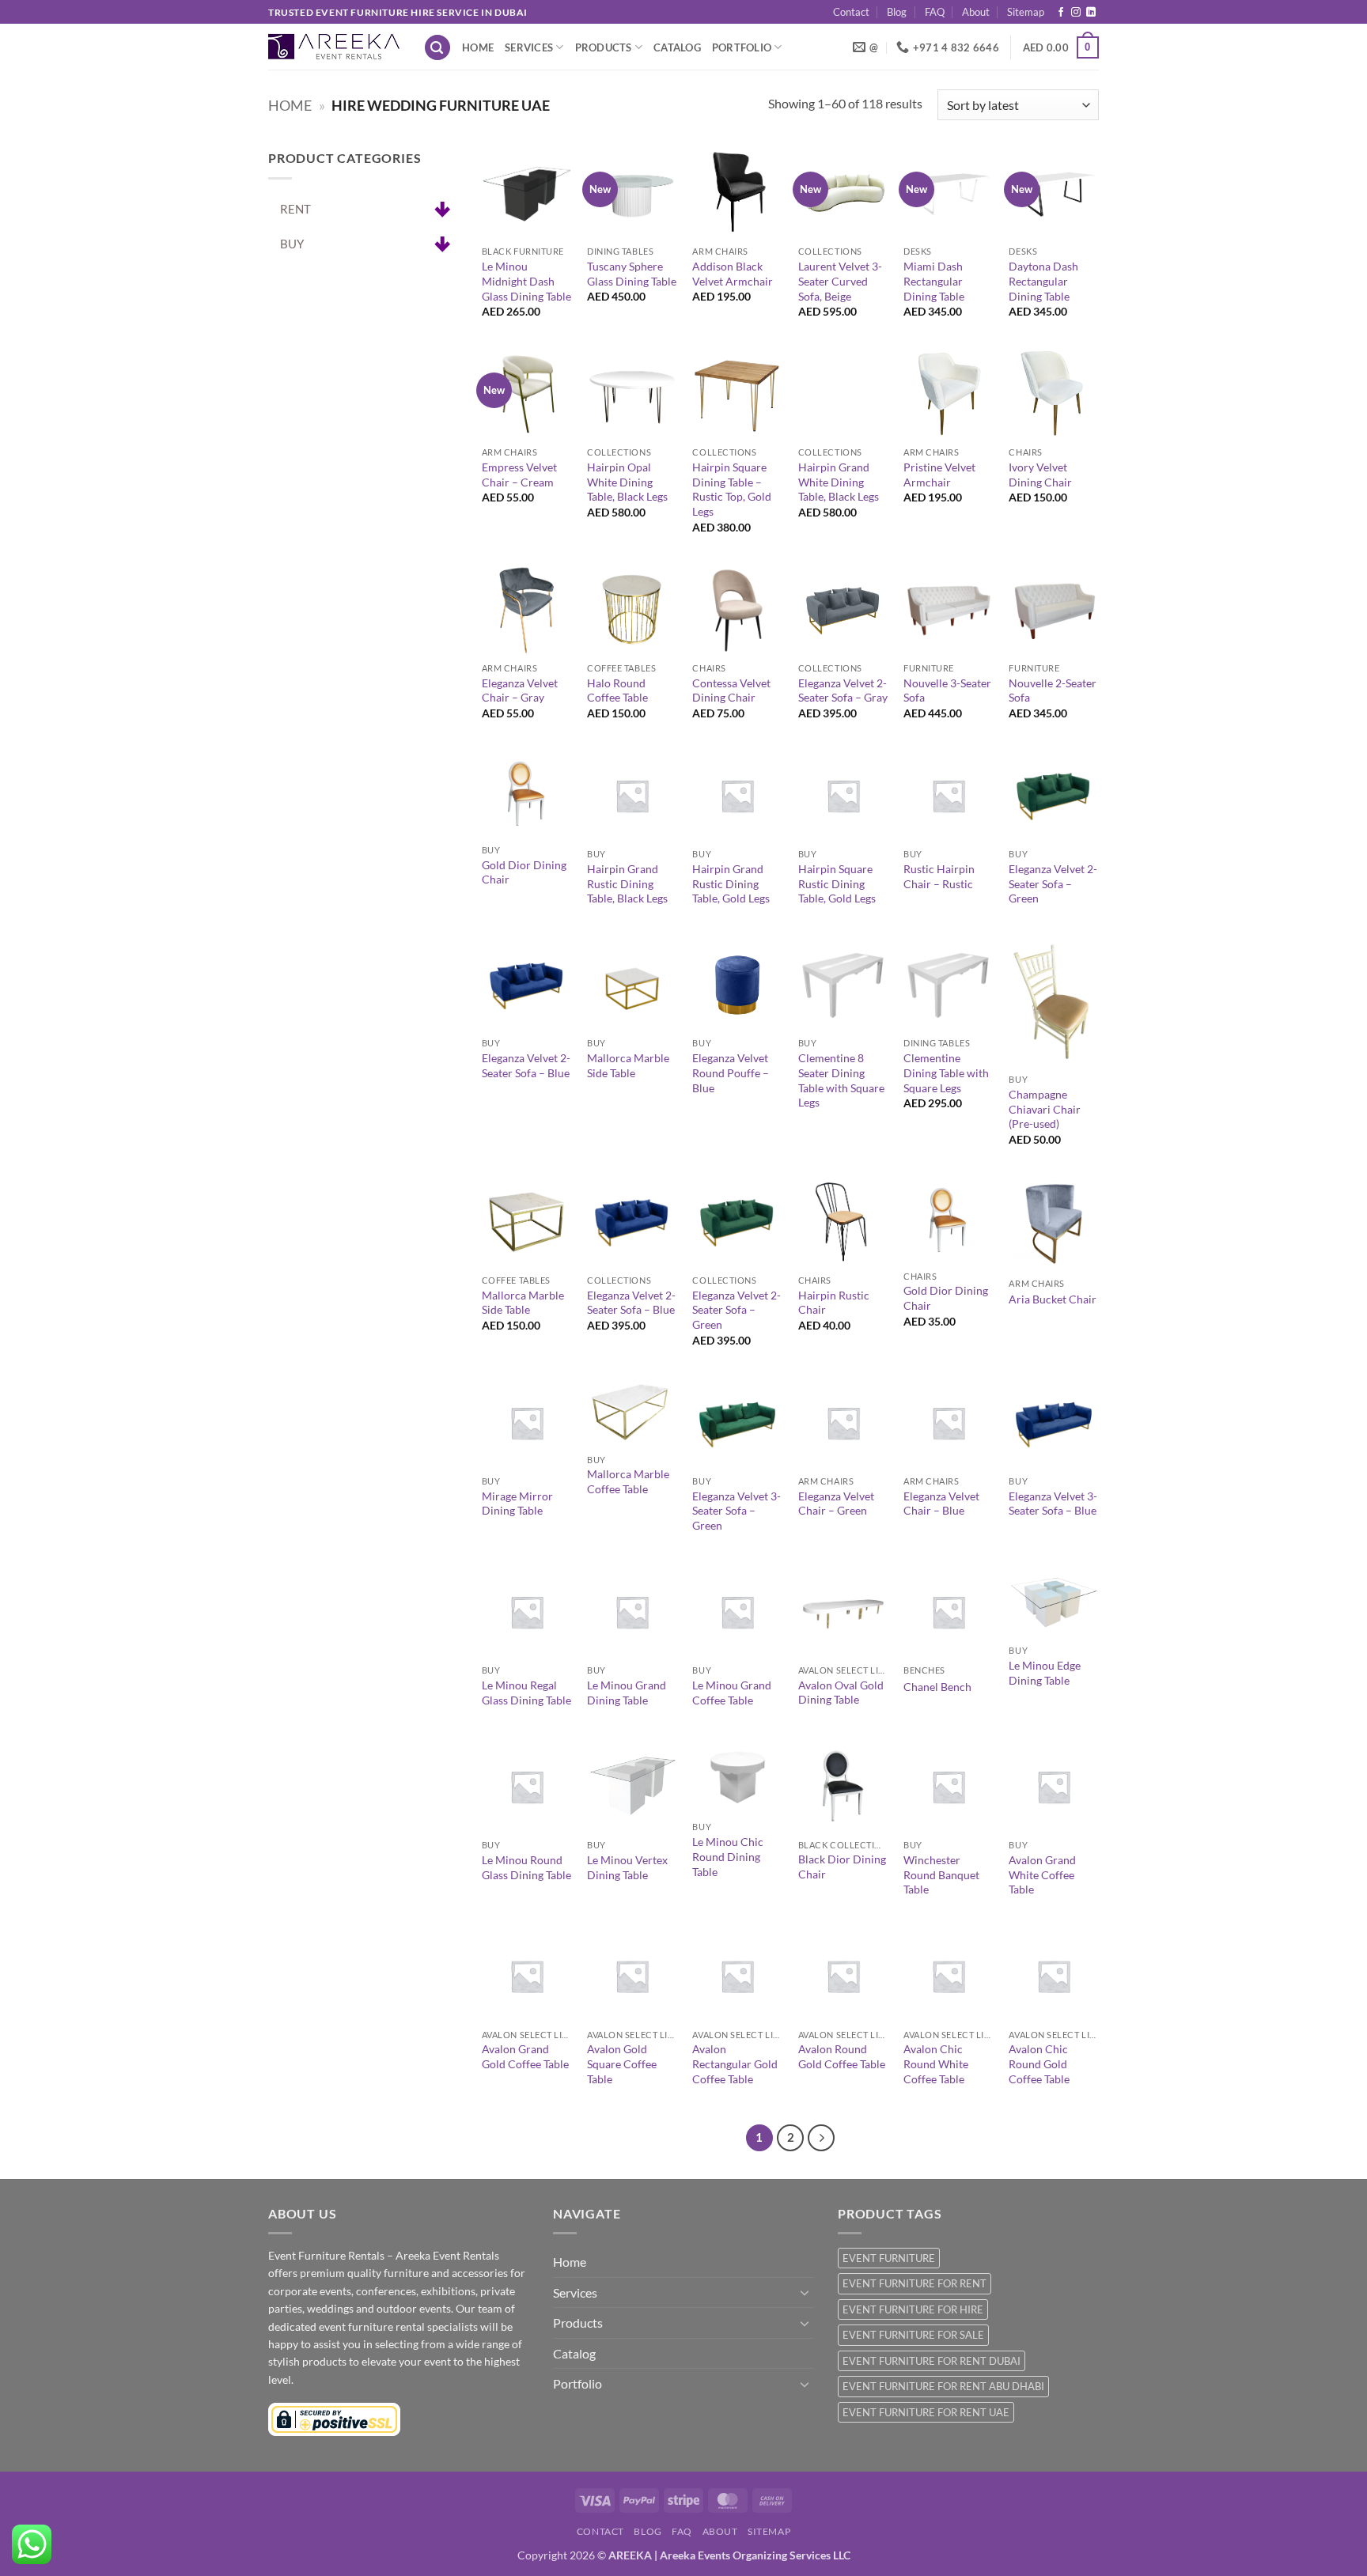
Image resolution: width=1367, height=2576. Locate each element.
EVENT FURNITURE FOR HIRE (913, 2309)
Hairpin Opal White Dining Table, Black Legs (627, 482)
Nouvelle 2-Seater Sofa (1053, 690)
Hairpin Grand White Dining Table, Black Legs (839, 482)
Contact (851, 12)
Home (478, 47)
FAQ (935, 12)
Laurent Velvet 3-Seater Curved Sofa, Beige (840, 281)
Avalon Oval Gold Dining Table (841, 1693)
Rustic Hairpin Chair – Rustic (939, 876)
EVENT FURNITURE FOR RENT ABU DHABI (943, 2386)
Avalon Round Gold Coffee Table (842, 2056)
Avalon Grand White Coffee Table (1042, 1874)
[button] (437, 48)
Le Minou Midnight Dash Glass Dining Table (526, 281)
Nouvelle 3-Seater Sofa (947, 690)
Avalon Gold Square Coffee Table (622, 2063)
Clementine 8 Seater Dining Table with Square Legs (841, 1080)
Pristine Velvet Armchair (939, 475)
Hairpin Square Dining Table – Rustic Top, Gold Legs (732, 489)
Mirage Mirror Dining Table (517, 1504)
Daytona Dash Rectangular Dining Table (1043, 281)
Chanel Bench (937, 1687)
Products (604, 47)
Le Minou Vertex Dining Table (627, 1867)
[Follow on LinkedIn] (1091, 13)
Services (529, 47)
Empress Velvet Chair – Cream (519, 475)
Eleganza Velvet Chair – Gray (520, 690)
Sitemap (1026, 12)
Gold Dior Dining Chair (524, 872)
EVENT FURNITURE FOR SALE (913, 2335)
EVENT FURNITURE (889, 2258)
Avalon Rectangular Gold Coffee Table (735, 2063)
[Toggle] (805, 2292)
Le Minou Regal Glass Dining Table (526, 1693)
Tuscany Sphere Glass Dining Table (632, 274)
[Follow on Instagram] (1076, 13)
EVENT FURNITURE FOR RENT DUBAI (932, 2361)
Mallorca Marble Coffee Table (628, 1481)
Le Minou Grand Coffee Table (732, 1693)
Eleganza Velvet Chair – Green (836, 1504)
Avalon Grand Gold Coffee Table (525, 2056)
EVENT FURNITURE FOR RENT (914, 2283)
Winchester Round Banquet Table (941, 1874)
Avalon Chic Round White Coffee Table (936, 2063)
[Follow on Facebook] (1061, 13)
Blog (897, 12)
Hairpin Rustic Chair (834, 1303)
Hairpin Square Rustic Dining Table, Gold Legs (837, 883)
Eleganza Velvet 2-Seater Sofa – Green (1053, 883)
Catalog (677, 47)
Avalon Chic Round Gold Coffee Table (1039, 2063)
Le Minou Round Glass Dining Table (526, 1867)
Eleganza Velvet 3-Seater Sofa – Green (737, 1511)
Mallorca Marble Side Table (628, 1065)
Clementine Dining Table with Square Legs (946, 1072)
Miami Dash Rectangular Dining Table (934, 281)
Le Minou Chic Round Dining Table (728, 1856)
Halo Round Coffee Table (617, 690)
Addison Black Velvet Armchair (733, 274)
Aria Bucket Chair (1053, 1299)
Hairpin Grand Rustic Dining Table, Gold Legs (731, 883)
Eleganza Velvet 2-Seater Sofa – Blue (526, 1065)
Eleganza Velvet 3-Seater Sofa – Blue (1053, 1504)
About (976, 12)
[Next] (821, 2138)
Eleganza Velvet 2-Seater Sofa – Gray (843, 690)
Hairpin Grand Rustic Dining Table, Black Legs (627, 883)
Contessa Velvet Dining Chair (731, 690)
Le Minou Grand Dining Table (627, 1693)
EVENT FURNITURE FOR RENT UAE (926, 2412)
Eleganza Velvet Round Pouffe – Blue (731, 1072)
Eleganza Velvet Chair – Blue (941, 1504)
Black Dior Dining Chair (842, 1867)
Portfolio (742, 47)
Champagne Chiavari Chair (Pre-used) (1045, 1109)
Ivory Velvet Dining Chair (1040, 475)
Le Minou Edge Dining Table (1045, 1673)
